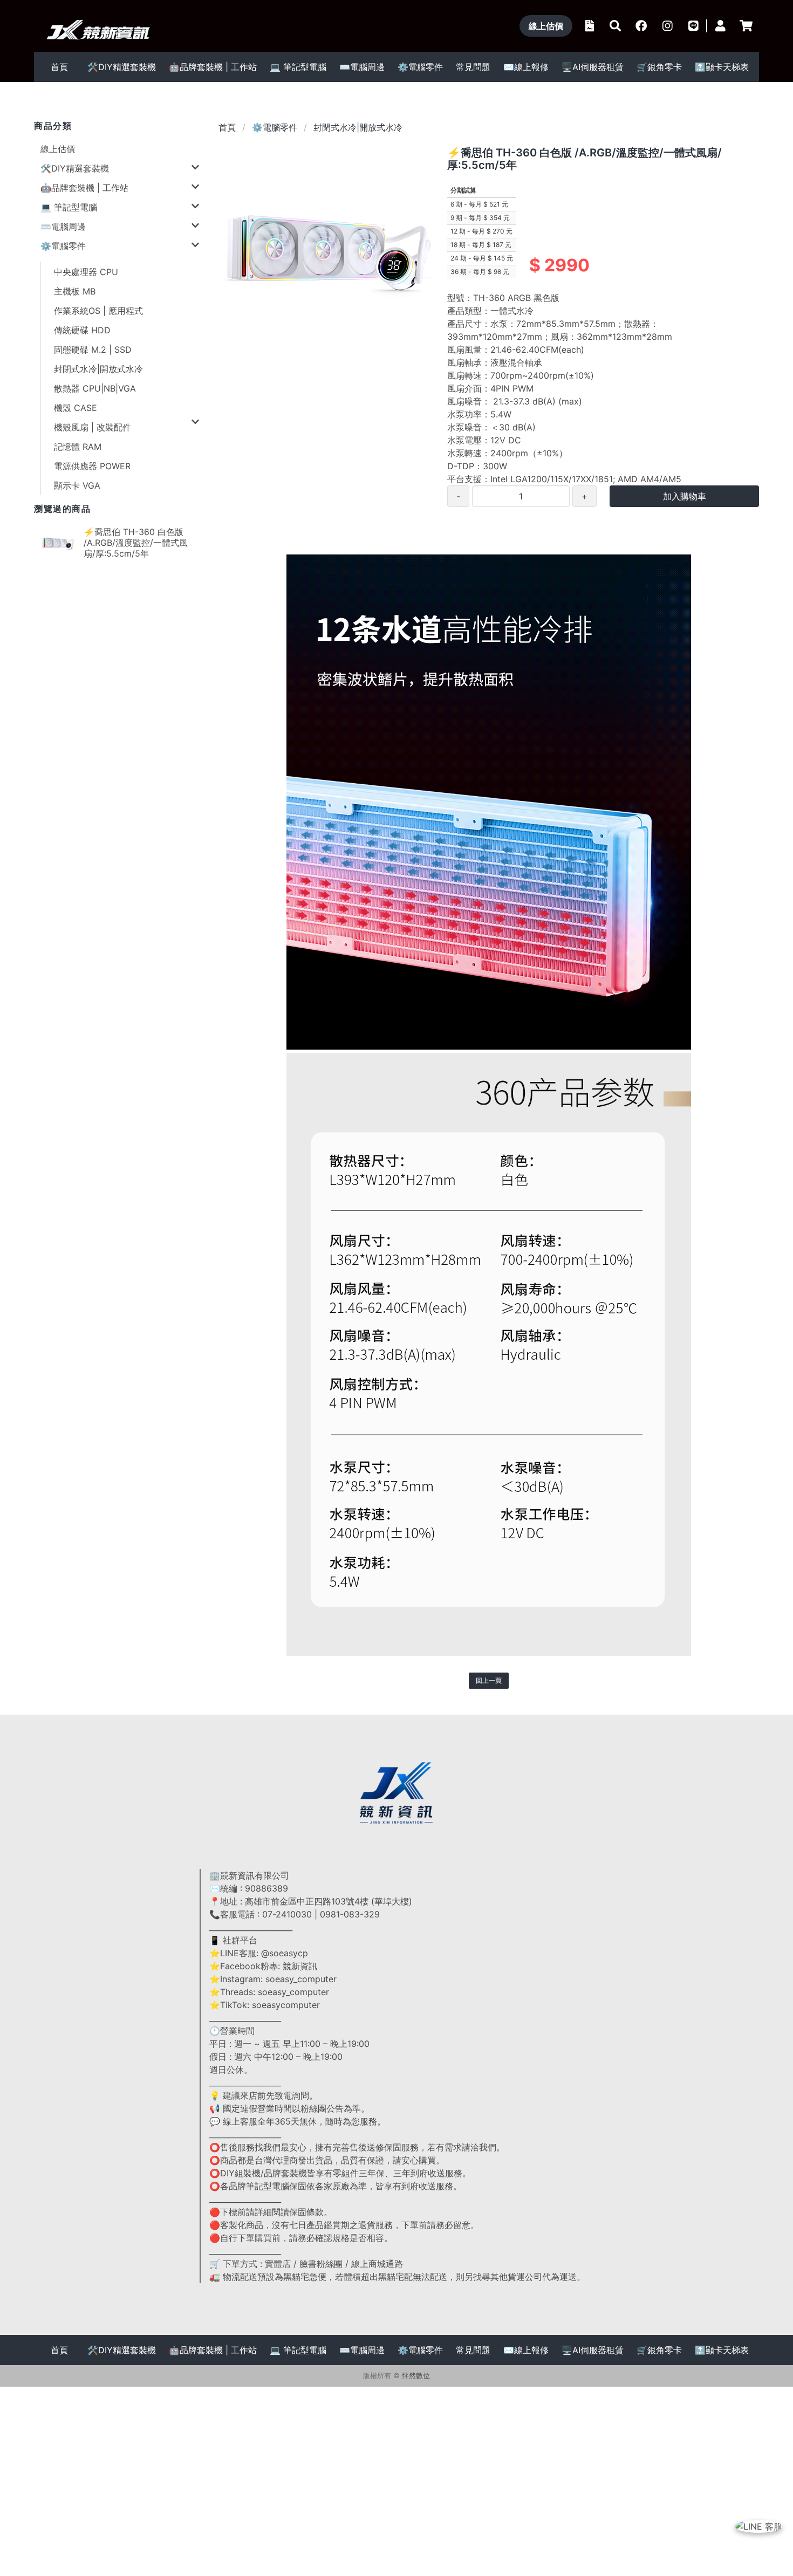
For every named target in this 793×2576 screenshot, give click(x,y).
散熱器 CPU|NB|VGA (95, 388)
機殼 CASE (76, 408)
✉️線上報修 (526, 67)
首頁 (59, 67)
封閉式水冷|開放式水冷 (98, 369)
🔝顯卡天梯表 (722, 67)
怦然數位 (416, 2376)
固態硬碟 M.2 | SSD (93, 350)
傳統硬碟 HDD (82, 330)
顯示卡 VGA (77, 485)
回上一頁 (489, 1680)
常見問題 (473, 67)
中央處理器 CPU (86, 272)
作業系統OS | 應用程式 (98, 311)
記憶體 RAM (78, 447)
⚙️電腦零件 (275, 127)
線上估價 (58, 149)
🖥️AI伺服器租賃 (593, 67)
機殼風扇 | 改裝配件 (93, 427)
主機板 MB (75, 291)
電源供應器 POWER (92, 466)
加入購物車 (685, 496)
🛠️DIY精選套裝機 (122, 67)
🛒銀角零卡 (659, 67)
